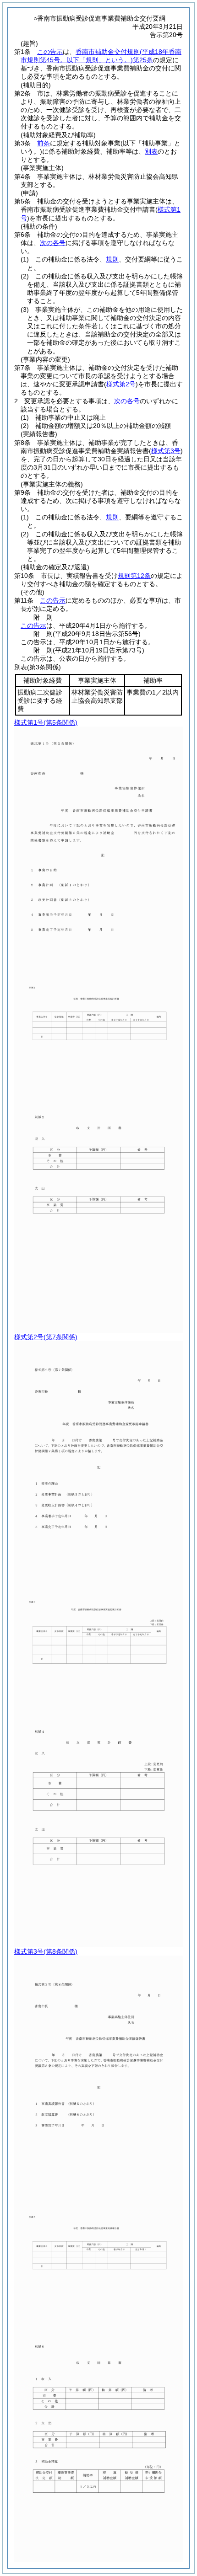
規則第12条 (134, 576)
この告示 (50, 52)
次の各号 (53, 243)
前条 (44, 143)
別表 (151, 151)
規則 (112, 259)
